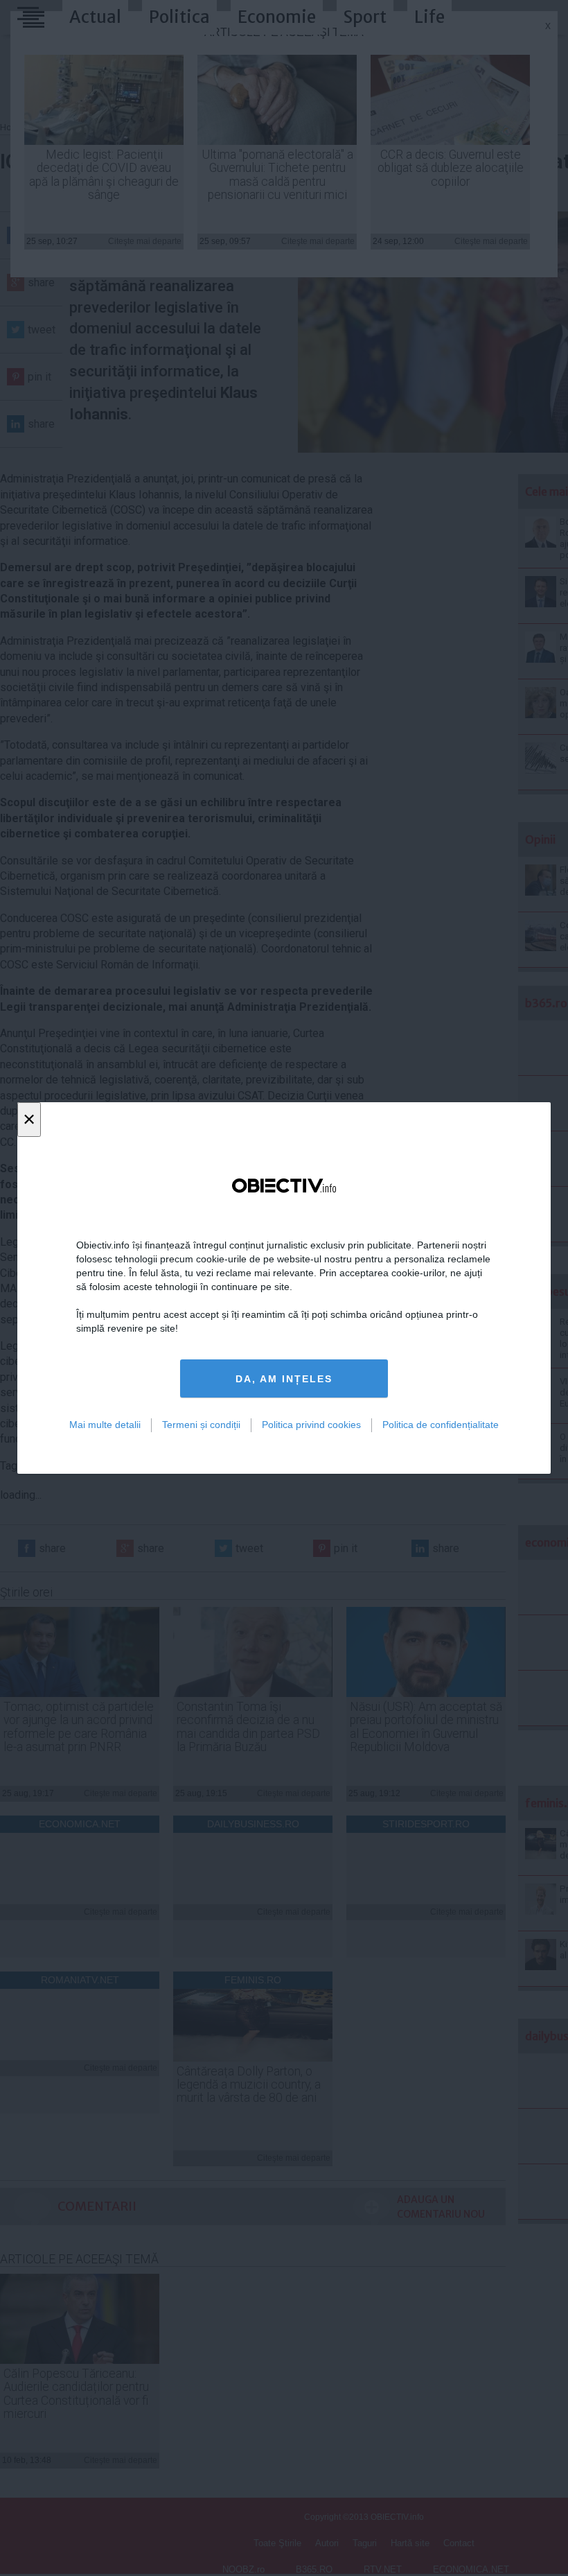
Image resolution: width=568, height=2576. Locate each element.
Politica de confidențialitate (441, 1425)
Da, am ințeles (284, 1379)
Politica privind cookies (311, 1425)
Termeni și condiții (201, 1425)
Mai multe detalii (105, 1425)
